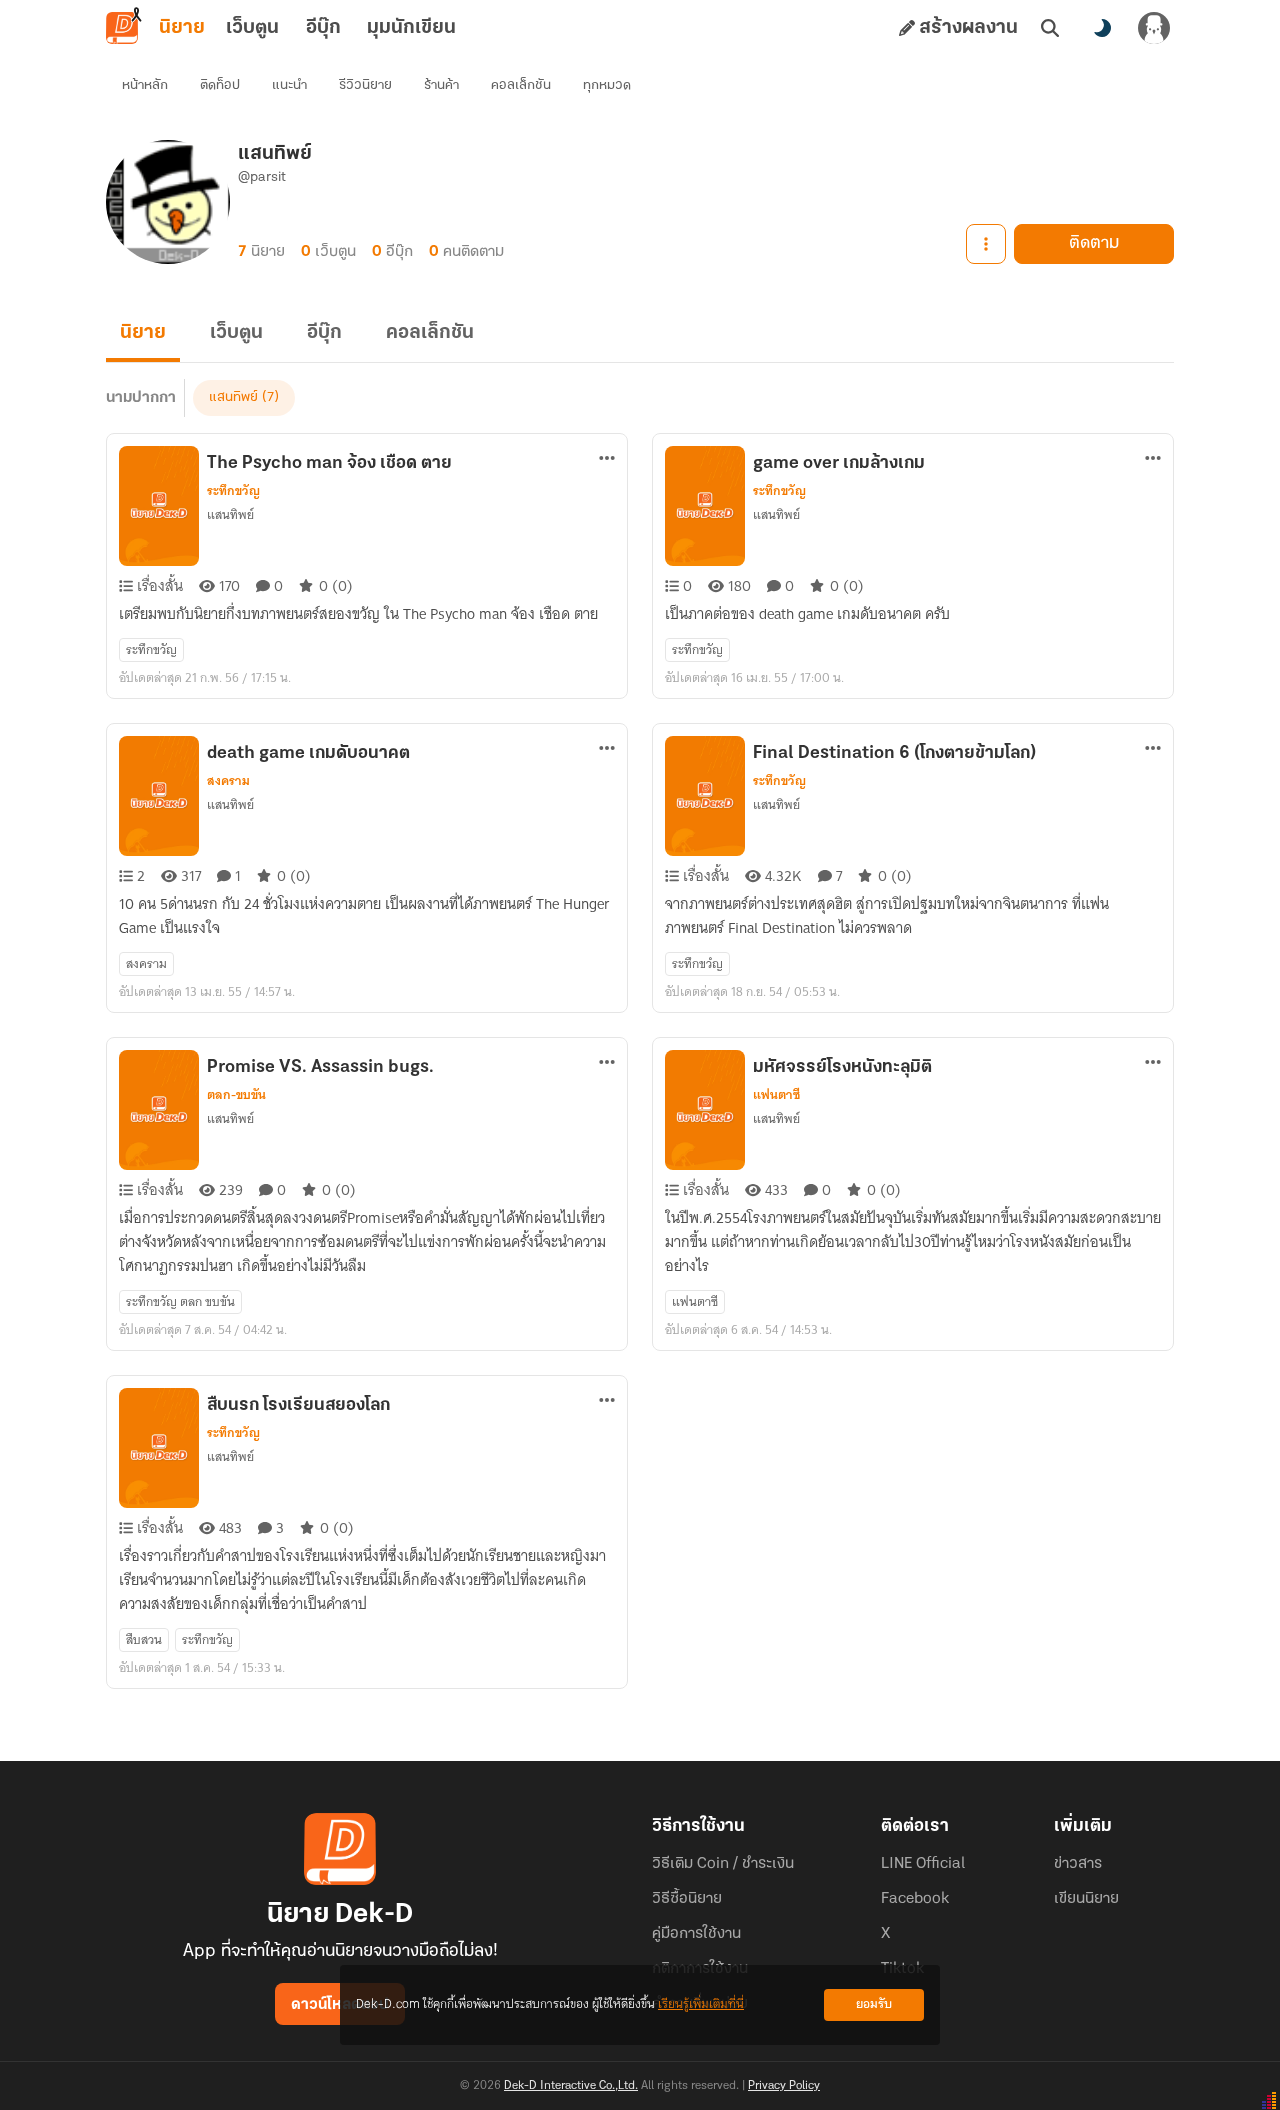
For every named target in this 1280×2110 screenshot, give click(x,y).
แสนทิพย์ (233, 397)
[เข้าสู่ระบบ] (1154, 28)
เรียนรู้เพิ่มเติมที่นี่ (701, 2004)
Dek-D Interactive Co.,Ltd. (571, 2086)
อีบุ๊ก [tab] (323, 28)
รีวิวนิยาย (365, 85)
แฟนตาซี (776, 1095)
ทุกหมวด (607, 85)
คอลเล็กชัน (521, 85)
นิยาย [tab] (182, 28)
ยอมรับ (874, 2004)
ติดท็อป (220, 85)
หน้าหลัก (145, 85)
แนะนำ (289, 85)
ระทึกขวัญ (233, 491)
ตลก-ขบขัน (236, 1095)
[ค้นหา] (1050, 28)
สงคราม (228, 781)
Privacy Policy (784, 2086)
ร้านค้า (441, 85)
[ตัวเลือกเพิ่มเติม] (986, 244)
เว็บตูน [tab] (252, 28)
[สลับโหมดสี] (1102, 28)
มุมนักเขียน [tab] (411, 28)
